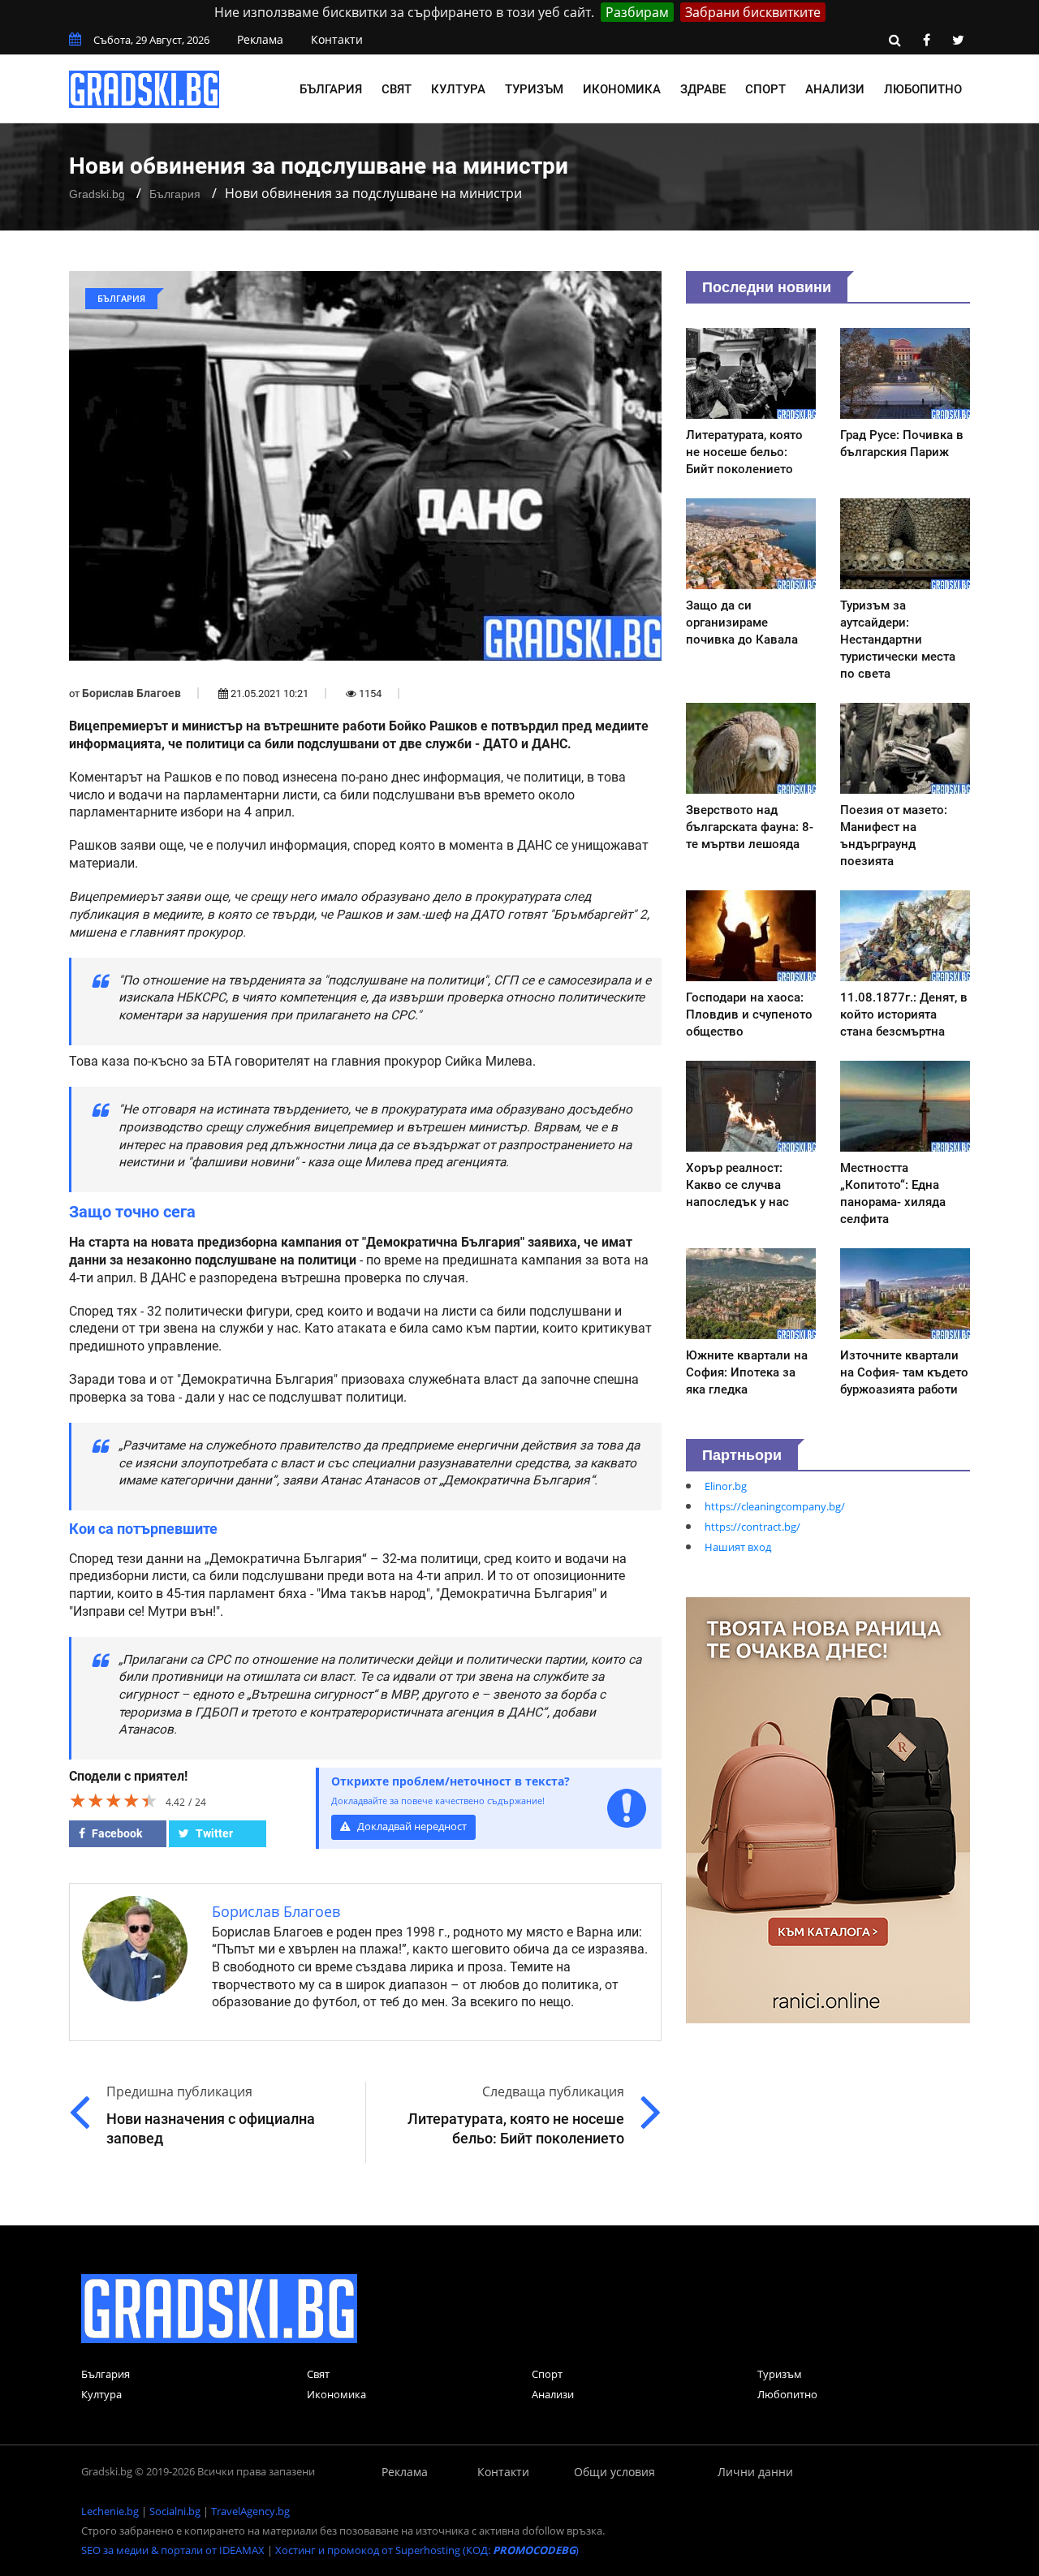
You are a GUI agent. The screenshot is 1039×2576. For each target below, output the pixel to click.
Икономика (622, 89)
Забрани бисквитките (753, 12)
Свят (397, 89)
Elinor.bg (726, 1486)
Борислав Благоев (131, 693)
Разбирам (637, 12)
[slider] (114, 1800)
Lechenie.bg (110, 2511)
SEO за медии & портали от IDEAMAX (173, 2550)
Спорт (765, 89)
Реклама (260, 39)
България (331, 89)
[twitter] (958, 40)
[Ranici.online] (828, 1809)
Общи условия (614, 2472)
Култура (458, 89)
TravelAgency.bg (250, 2511)
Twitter (213, 1833)
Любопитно (923, 89)
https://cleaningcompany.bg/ (775, 1506)
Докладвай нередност (411, 1826)
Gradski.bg (97, 194)
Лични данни (755, 2472)
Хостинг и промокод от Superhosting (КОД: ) (427, 2550)
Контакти (337, 39)
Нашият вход (738, 1547)
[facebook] (926, 40)
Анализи (835, 89)
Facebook (116, 1833)
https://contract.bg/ (752, 1527)
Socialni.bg (175, 2511)
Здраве (703, 89)
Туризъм (534, 89)
